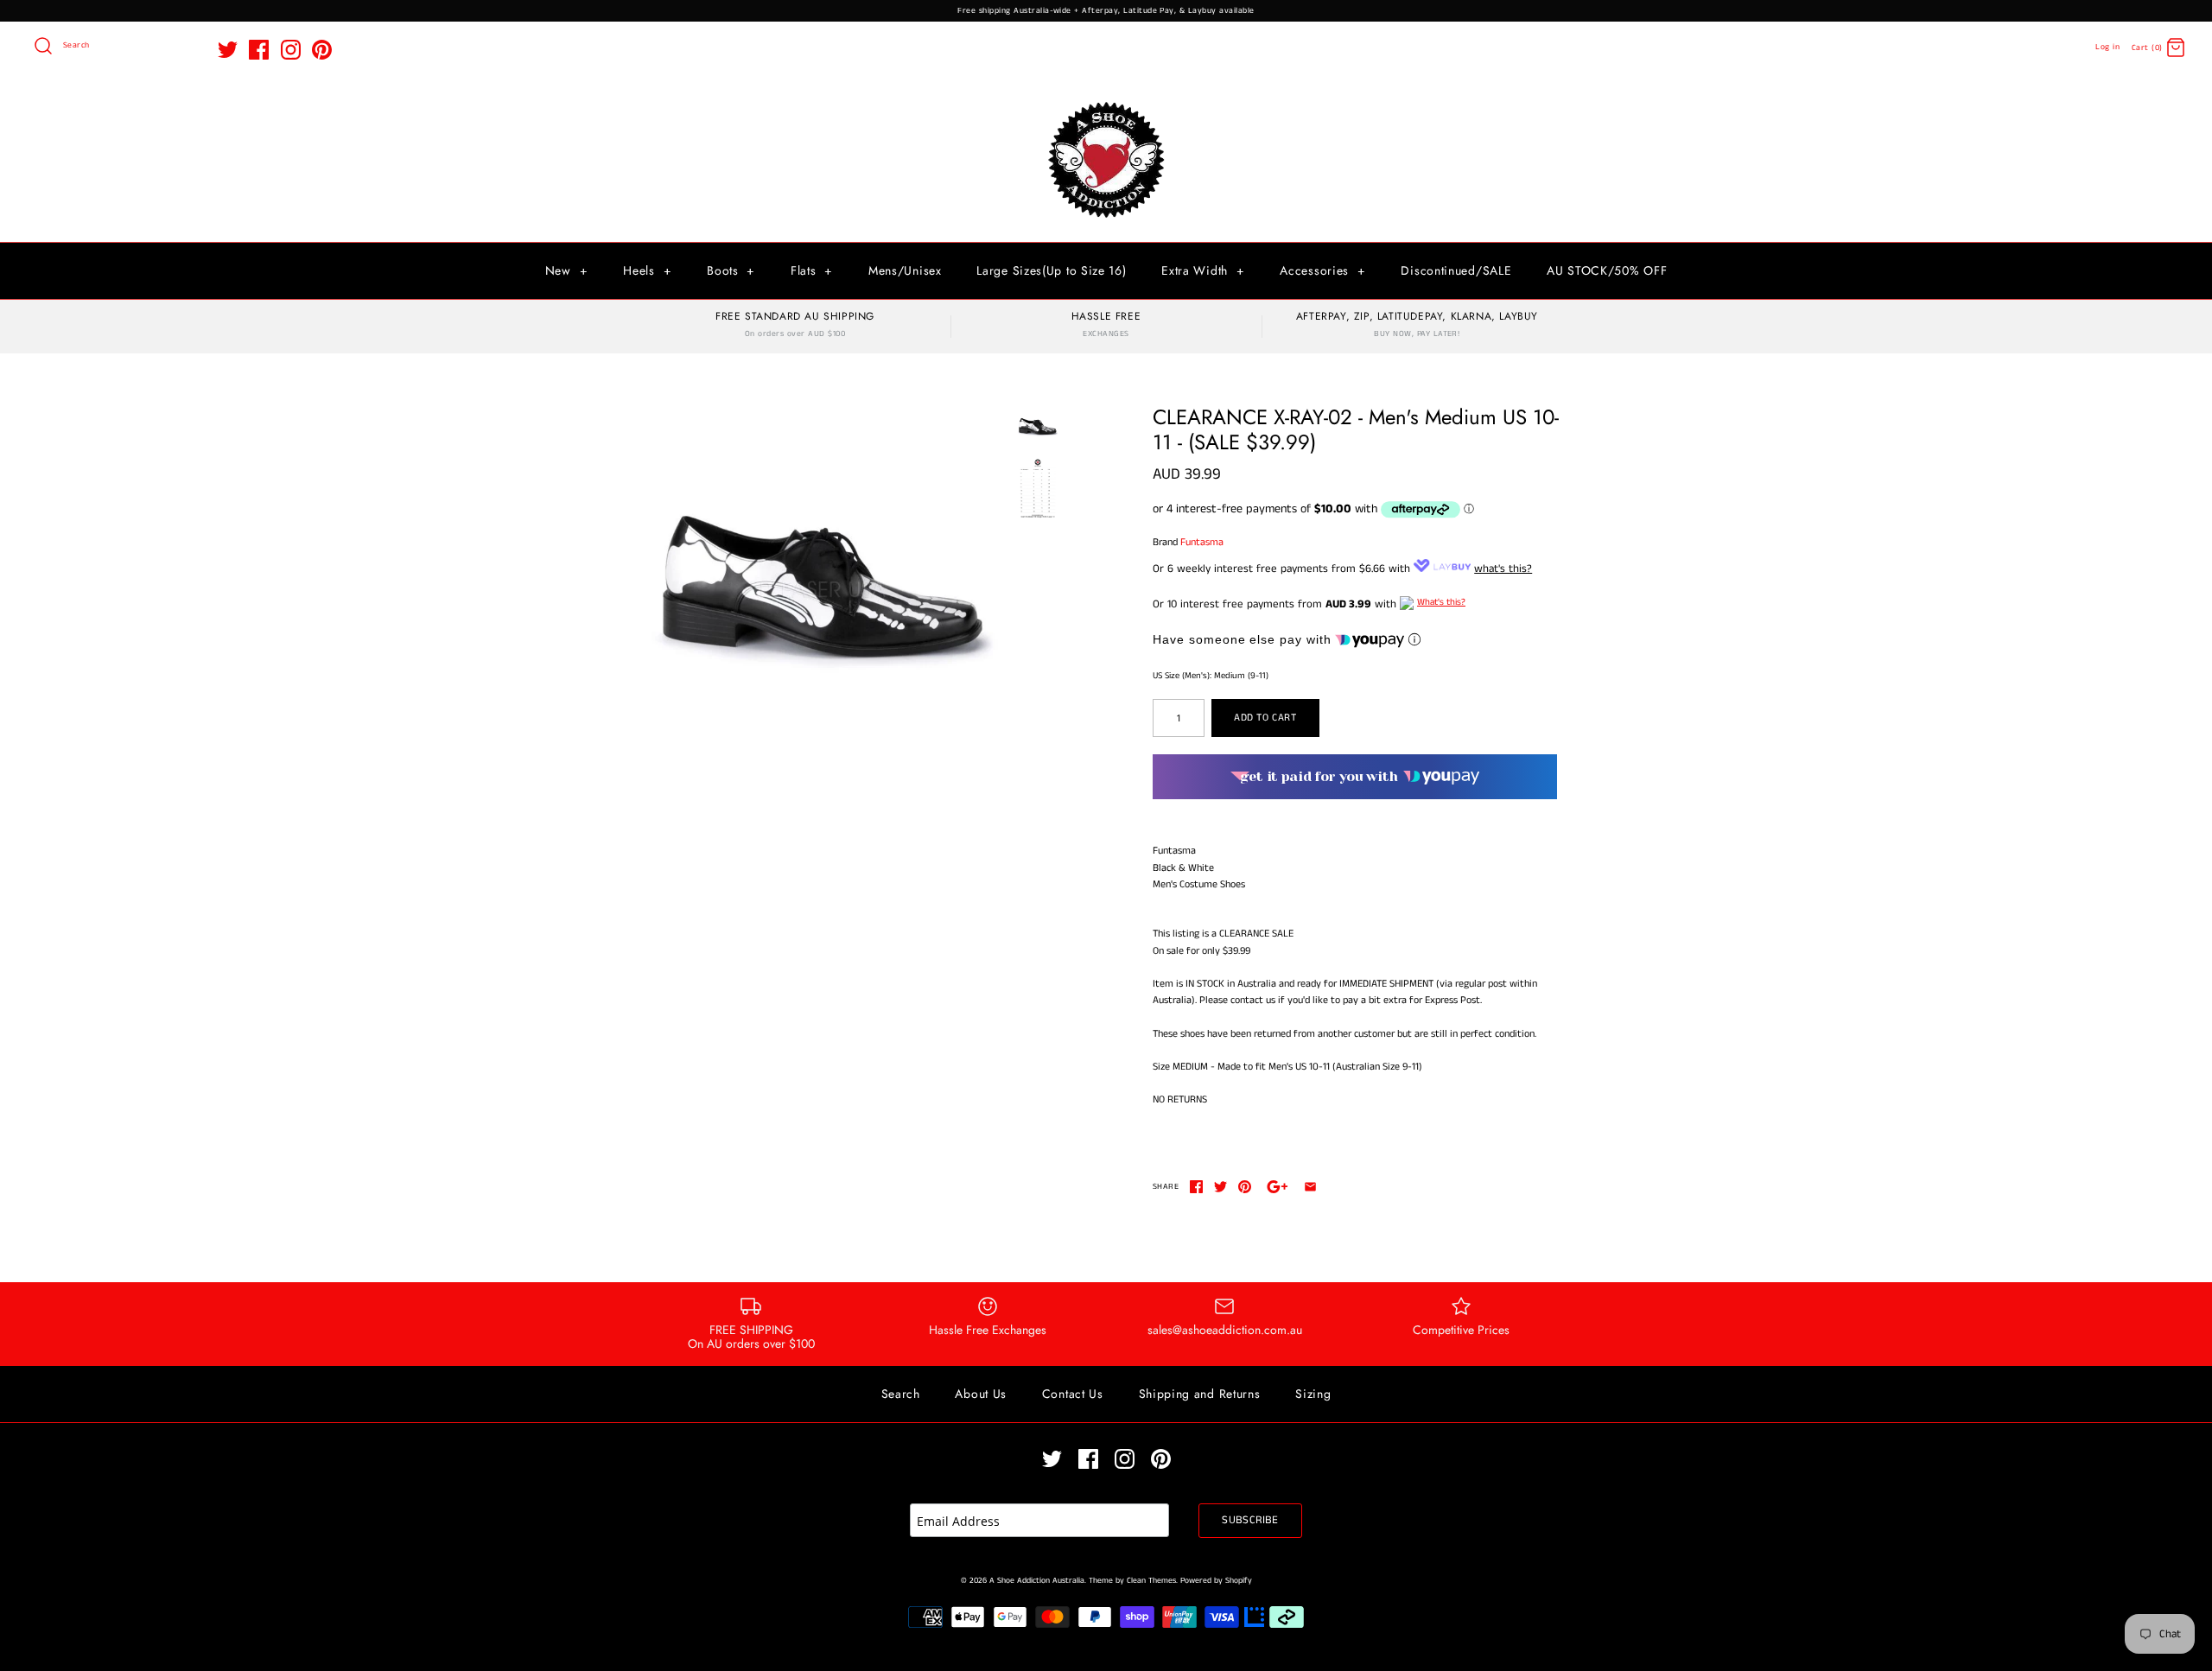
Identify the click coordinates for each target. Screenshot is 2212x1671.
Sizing (1313, 1394)
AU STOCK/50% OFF (1607, 270)
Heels (647, 270)
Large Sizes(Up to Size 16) (1051, 270)
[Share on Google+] (1278, 1187)
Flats (812, 270)
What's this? (1441, 602)
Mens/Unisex (905, 270)
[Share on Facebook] (1196, 1187)
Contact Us (1073, 1394)
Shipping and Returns (1200, 1394)
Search (901, 1394)
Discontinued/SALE (1456, 270)
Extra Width (1203, 270)
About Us (981, 1394)
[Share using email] (1310, 1187)
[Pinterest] (322, 50)
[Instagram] (291, 50)
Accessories (1322, 270)
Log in (2107, 47)
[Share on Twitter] (1220, 1187)
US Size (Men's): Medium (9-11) (1211, 676)
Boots (731, 270)
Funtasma (1202, 542)
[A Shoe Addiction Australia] (1106, 103)
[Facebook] (259, 50)
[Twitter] (228, 50)
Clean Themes (1151, 1581)
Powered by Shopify (1216, 1581)
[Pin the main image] (1245, 1187)
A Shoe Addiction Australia (1037, 1581)
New (567, 270)
